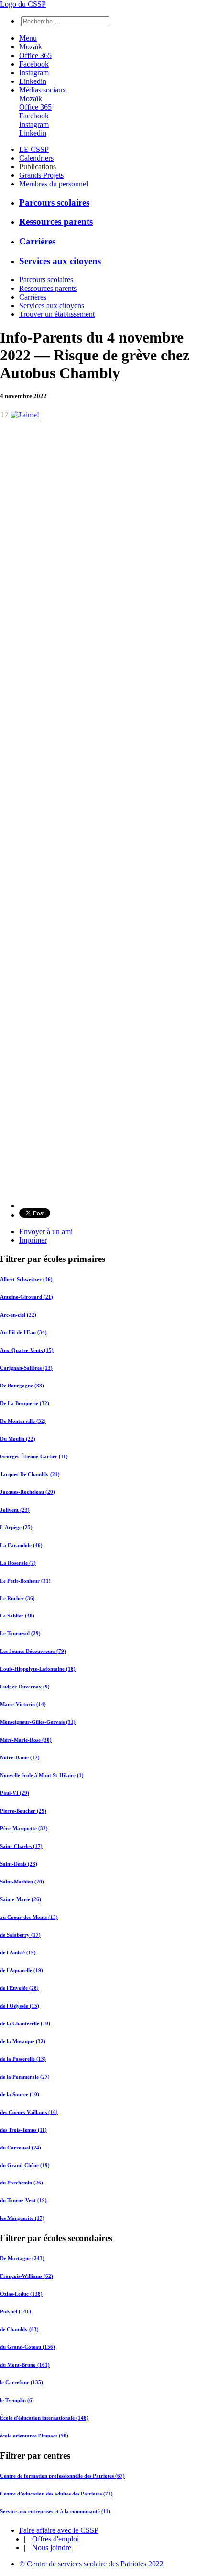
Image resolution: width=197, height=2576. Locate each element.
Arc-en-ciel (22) (18, 1315)
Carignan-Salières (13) (26, 1368)
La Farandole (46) (21, 1545)
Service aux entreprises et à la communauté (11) (55, 2511)
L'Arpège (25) (16, 1527)
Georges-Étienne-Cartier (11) (34, 1456)
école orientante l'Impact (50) (34, 2436)
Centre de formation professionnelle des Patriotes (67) (62, 2476)
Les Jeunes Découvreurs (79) (33, 1651)
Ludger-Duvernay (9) (25, 1687)
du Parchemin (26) (22, 2183)
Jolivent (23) (15, 1510)
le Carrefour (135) (22, 2382)
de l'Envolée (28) (19, 1988)
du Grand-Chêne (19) (25, 2165)
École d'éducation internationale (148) (44, 2418)
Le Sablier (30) (17, 1616)
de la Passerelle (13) (23, 2059)
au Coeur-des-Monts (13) (29, 1917)
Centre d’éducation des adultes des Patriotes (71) (56, 2494)
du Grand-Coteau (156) (27, 2347)
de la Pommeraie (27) (25, 2077)
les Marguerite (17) (22, 2218)
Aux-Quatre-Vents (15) (27, 1350)
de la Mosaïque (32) (23, 2041)
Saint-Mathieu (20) (22, 1882)
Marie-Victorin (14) (23, 1704)
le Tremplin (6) (17, 2400)
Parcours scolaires (54, 202)
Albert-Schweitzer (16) (26, 1279)
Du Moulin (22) (18, 1439)
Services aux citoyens (60, 261)
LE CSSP (34, 149)
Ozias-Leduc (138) (21, 2294)
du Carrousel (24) (21, 2148)
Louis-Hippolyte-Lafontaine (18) (38, 1669)
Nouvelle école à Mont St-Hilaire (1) (42, 1775)
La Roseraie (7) (18, 1563)
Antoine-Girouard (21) (27, 1297)
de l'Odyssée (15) (20, 2006)
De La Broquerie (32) (25, 1403)
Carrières (37, 241)
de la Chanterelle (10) (25, 2023)
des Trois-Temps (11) (23, 2130)
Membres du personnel (54, 184)
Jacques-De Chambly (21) (30, 1474)
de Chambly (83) (19, 2329)
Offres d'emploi (55, 2539)
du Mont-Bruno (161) (25, 2365)
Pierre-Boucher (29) (23, 1811)
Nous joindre (52, 2547)
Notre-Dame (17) (20, 1757)
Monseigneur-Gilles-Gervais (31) (38, 1722)
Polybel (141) (16, 2311)
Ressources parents (56, 222)
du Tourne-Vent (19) (23, 2200)
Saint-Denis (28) (19, 1864)
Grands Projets (41, 175)
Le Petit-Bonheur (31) (25, 1581)
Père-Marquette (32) (24, 1828)
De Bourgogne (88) (22, 1386)
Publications (38, 167)
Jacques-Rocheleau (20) (27, 1492)
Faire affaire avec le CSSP (59, 2530)
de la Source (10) (20, 2094)
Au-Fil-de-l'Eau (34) (23, 1332)
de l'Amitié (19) (18, 1952)
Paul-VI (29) (15, 1793)
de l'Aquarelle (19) (22, 1970)
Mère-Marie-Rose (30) (26, 1740)
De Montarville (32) (23, 1421)
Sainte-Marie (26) (21, 1899)
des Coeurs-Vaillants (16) (29, 2112)
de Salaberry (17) (20, 1935)
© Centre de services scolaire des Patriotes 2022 (91, 2564)
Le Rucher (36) (17, 1598)
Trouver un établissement (57, 314)
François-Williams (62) (27, 2276)
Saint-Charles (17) (21, 1846)
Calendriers (36, 158)
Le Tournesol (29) (20, 1633)
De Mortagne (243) (22, 2258)
